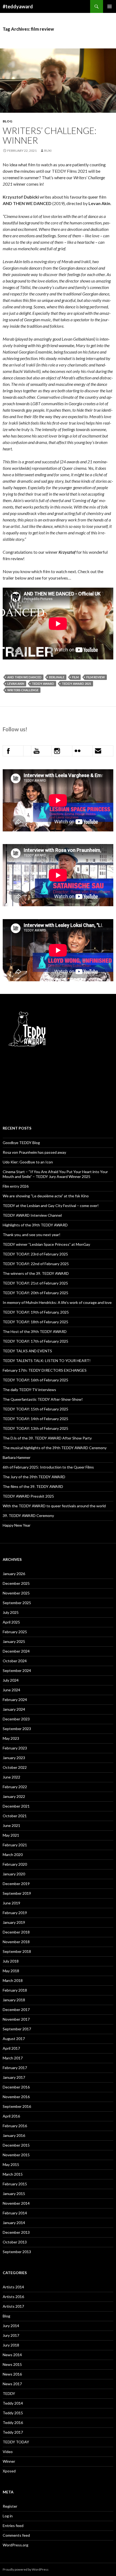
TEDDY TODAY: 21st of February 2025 (35, 1283)
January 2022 (14, 1796)
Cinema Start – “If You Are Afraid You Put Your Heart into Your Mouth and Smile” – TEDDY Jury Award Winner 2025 (55, 1174)
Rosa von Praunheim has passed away (34, 1152)
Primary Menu (110, 6)
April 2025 (11, 1622)
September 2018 (17, 1951)
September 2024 (17, 1670)
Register (10, 2506)
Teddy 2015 (13, 2413)
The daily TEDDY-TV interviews (29, 1390)
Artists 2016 (13, 2297)
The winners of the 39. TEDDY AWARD (36, 1273)
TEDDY (9, 2393)
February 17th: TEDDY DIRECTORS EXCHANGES (45, 1370)
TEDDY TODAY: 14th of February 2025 (35, 1419)
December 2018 (16, 1932)
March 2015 (13, 2174)
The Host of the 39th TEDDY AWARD (35, 1331)
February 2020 (15, 1864)
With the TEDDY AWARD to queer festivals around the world (54, 1506)
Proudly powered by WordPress (26, 2569)
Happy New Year (17, 1525)
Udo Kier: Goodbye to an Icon (28, 1162)
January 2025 (14, 1641)
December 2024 (16, 1651)
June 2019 (11, 1903)
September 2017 (17, 2029)
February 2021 (15, 1845)
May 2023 (11, 1738)
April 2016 (11, 2116)
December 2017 (16, 2009)
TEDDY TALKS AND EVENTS (27, 1351)
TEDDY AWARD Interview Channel (32, 1215)
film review (96, 677)
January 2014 (14, 2223)
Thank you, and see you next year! (32, 1235)
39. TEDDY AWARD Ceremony (28, 1515)
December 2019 (16, 1884)
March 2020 (13, 1855)
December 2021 (16, 1806)
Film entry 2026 (16, 1186)
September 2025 (17, 1603)
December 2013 (16, 2232)
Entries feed (13, 2526)
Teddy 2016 (13, 2423)
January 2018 (14, 2000)
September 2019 (17, 1893)
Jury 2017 (11, 2335)
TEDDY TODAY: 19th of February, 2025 (36, 1312)
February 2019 (15, 1913)
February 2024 (15, 1700)
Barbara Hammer (17, 1457)
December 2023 (16, 1719)
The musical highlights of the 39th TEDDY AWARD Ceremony (55, 1448)
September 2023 (17, 1729)
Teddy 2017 (13, 2432)
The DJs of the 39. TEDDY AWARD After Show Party (47, 1438)
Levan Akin (16, 684)
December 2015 (16, 2145)
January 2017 (14, 2077)
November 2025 (16, 1593)
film (75, 677)
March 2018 (13, 1980)
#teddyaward (18, 6)
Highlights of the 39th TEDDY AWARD (35, 1225)
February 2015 (15, 2184)
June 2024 (11, 1690)
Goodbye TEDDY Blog (21, 1143)
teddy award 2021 (76, 684)
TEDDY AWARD (43, 684)
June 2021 (11, 1825)
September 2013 (17, 2252)
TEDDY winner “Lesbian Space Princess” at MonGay (46, 1244)
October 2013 (15, 2242)
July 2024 (11, 1680)
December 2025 (16, 1583)
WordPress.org (16, 2545)
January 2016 (14, 2135)
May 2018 (11, 1971)
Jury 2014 (11, 2326)
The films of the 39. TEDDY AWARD (33, 1486)
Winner (9, 2461)
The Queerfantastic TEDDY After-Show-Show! (43, 1399)
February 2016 (15, 2126)
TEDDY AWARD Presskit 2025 (28, 1496)
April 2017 (11, 2048)
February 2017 (15, 2068)
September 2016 (17, 2106)
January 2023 (14, 1758)
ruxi (48, 151)
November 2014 (16, 2203)
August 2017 (14, 2039)
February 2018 (15, 1990)
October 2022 (15, 1767)
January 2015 (14, 2194)
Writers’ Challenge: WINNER (50, 135)
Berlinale (57, 677)
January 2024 (14, 1709)
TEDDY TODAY (16, 2442)
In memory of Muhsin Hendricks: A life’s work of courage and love (57, 1302)
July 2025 (11, 1612)
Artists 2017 (13, 2306)
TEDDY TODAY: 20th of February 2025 (35, 1293)
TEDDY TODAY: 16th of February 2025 (35, 1380)
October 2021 (15, 1816)
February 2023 (15, 1748)
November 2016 (16, 2097)
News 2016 (12, 2374)
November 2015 (16, 2155)
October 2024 (15, 1661)
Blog (7, 121)
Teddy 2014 (13, 2403)
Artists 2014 (13, 2287)
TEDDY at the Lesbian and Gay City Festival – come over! (51, 1206)
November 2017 (16, 2019)
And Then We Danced (24, 677)
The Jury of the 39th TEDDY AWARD (34, 1477)
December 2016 (16, 2087)
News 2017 (12, 2384)
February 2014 (15, 2213)
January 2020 (14, 1874)
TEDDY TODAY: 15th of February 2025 (35, 1409)
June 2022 (11, 1777)
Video (8, 2452)
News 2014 (12, 2355)
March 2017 (13, 2058)
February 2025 (15, 1632)
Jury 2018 (11, 2345)
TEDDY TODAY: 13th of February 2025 (35, 1428)
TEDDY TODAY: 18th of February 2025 (35, 1322)
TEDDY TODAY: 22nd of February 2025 (36, 1264)
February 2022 (15, 1787)
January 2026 (14, 1574)
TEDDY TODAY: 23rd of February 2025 (35, 1254)
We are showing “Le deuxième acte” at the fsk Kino (46, 1196)
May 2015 (11, 2164)
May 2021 (11, 1835)
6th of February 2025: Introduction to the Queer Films (48, 1467)
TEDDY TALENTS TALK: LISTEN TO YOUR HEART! (47, 1361)
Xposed (9, 2471)
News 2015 (12, 2364)
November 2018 (16, 1942)
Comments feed (16, 2535)
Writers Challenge (23, 690)
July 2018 (11, 1961)
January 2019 (14, 1922)
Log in (8, 2516)
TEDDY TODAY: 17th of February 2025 (35, 1341)
